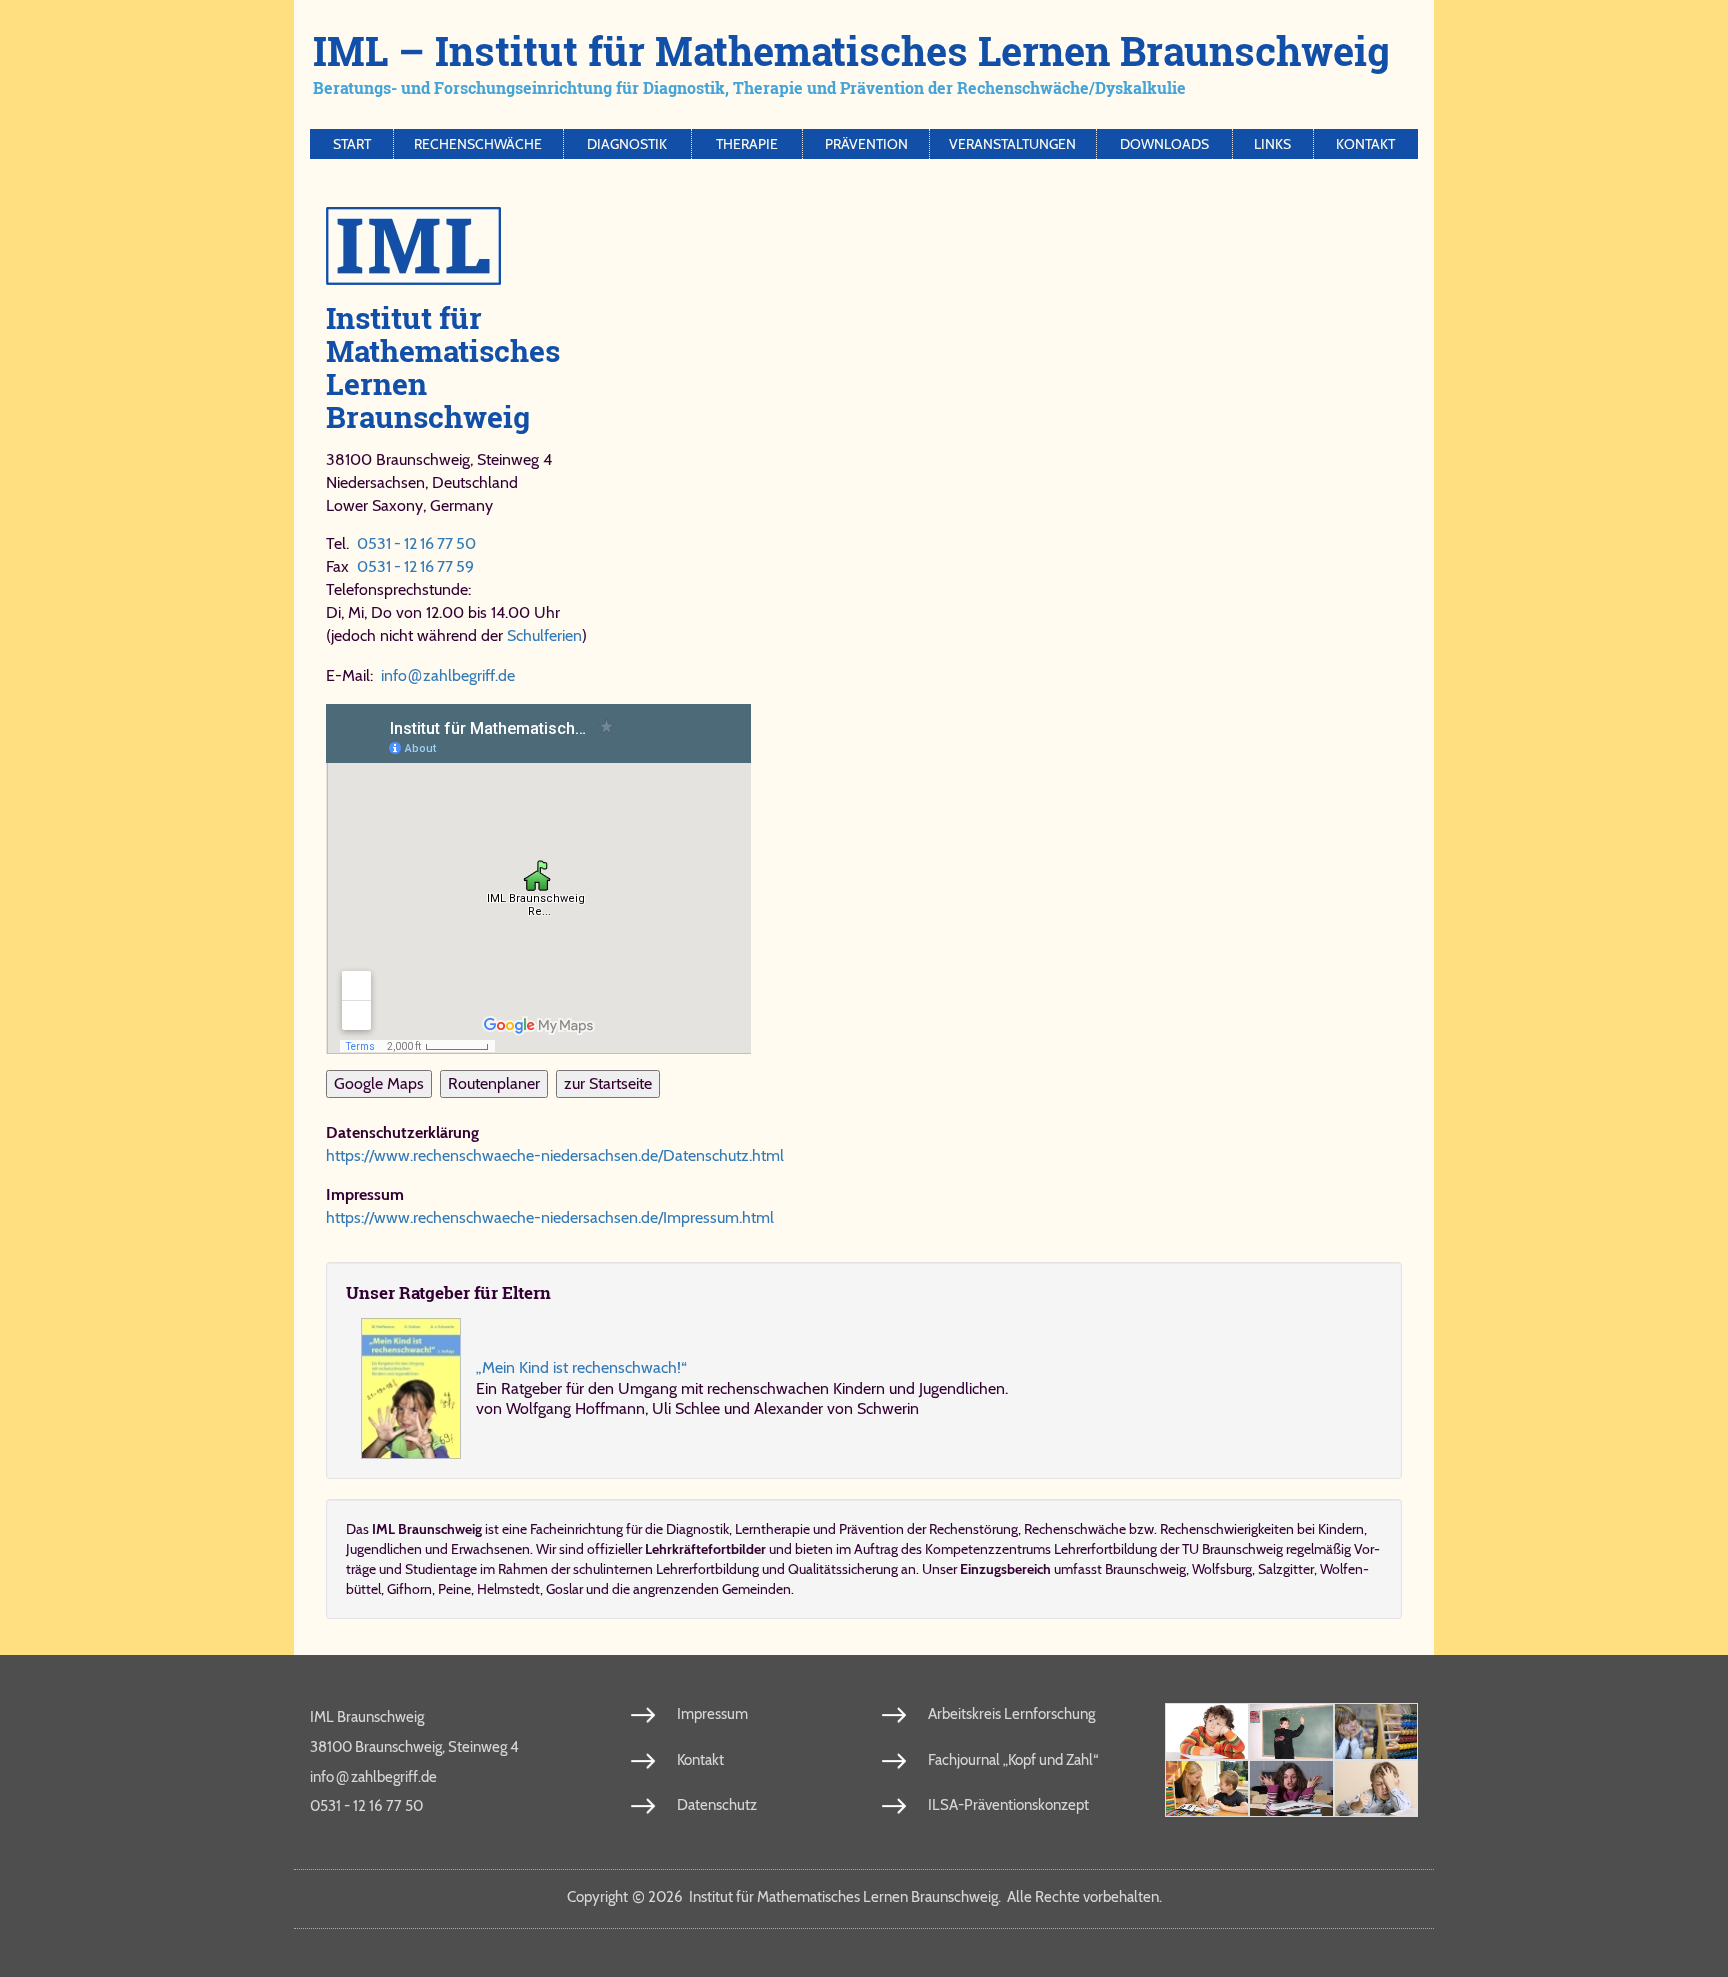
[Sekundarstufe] (1291, 1788)
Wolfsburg (1222, 1569)
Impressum (712, 1714)
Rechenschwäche (478, 144)
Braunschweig (1145, 1569)
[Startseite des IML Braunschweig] (864, 246)
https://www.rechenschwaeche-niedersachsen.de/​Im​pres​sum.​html (550, 1217)
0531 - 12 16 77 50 (416, 543)
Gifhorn (409, 1589)
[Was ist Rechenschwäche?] (1291, 1731)
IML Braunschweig (367, 1717)
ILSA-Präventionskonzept (1008, 1805)
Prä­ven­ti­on (871, 1529)
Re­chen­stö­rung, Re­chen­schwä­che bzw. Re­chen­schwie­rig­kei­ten (1111, 1529)
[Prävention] (1207, 1731)
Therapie (747, 144)
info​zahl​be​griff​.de (448, 675)
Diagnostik (627, 144)
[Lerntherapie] (1207, 1788)
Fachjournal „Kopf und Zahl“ (1013, 1760)
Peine (454, 1589)
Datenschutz (717, 1805)
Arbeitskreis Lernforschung (1011, 1714)
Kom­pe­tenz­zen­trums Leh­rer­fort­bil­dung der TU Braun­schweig (1104, 1549)
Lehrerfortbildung (707, 1569)
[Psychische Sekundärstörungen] (1376, 1788)
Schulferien (544, 635)
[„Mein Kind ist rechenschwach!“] (411, 1388)
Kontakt (1365, 144)
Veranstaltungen (1012, 144)
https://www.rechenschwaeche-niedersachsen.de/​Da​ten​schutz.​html (555, 1155)
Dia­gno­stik (697, 1529)
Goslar (564, 1589)
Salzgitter (1286, 1569)
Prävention (866, 144)
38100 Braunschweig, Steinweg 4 (414, 1747)
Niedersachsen (375, 482)
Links (1272, 144)
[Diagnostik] (1376, 1731)
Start (352, 144)
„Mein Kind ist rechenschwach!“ (581, 1367)
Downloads (1164, 144)
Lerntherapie (772, 1529)
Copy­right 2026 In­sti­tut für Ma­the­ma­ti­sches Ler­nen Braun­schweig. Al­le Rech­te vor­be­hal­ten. (864, 1897)
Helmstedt (508, 1589)
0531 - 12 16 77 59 (415, 566)
